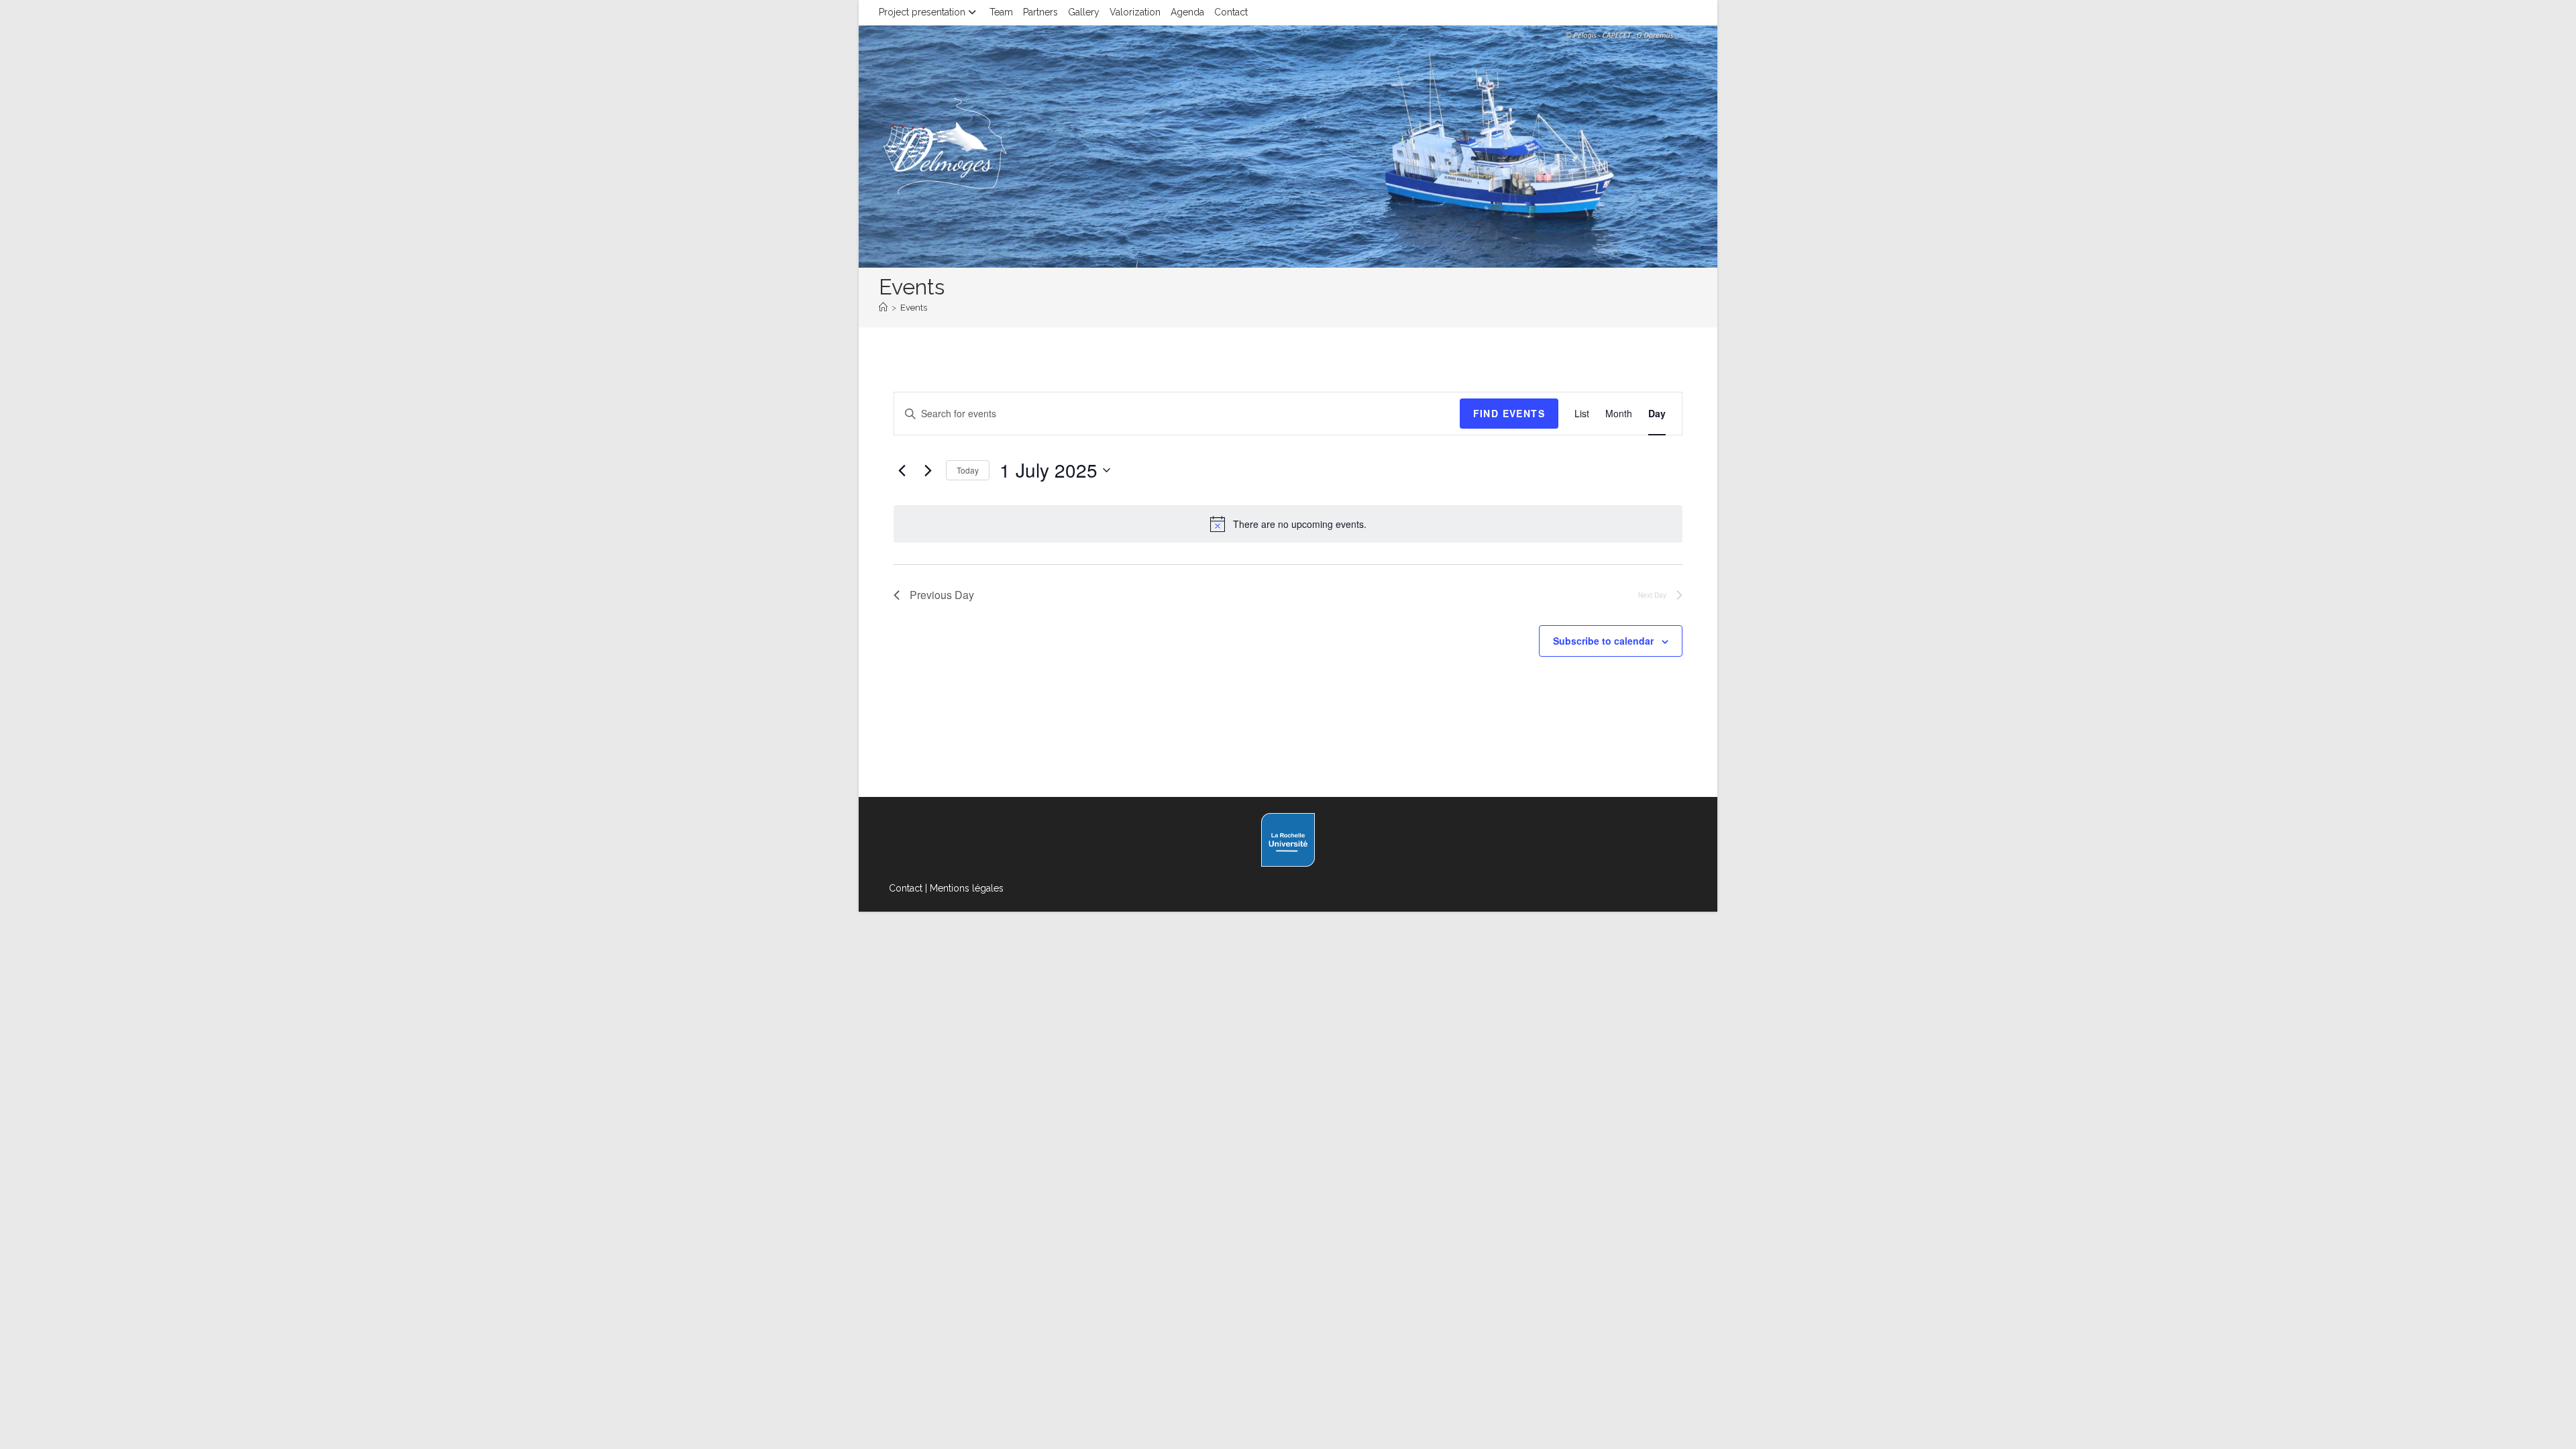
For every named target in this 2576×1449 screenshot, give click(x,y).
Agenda (1187, 12)
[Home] (883, 308)
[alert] (1300, 524)
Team (1001, 12)
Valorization (1135, 12)
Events (914, 308)
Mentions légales (967, 888)
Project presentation (922, 12)
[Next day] (928, 470)
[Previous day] (902, 470)
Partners (1040, 12)
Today (968, 470)
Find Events (1509, 413)
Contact (1231, 12)
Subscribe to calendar (1603, 641)
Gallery (1084, 12)
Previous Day (942, 595)
